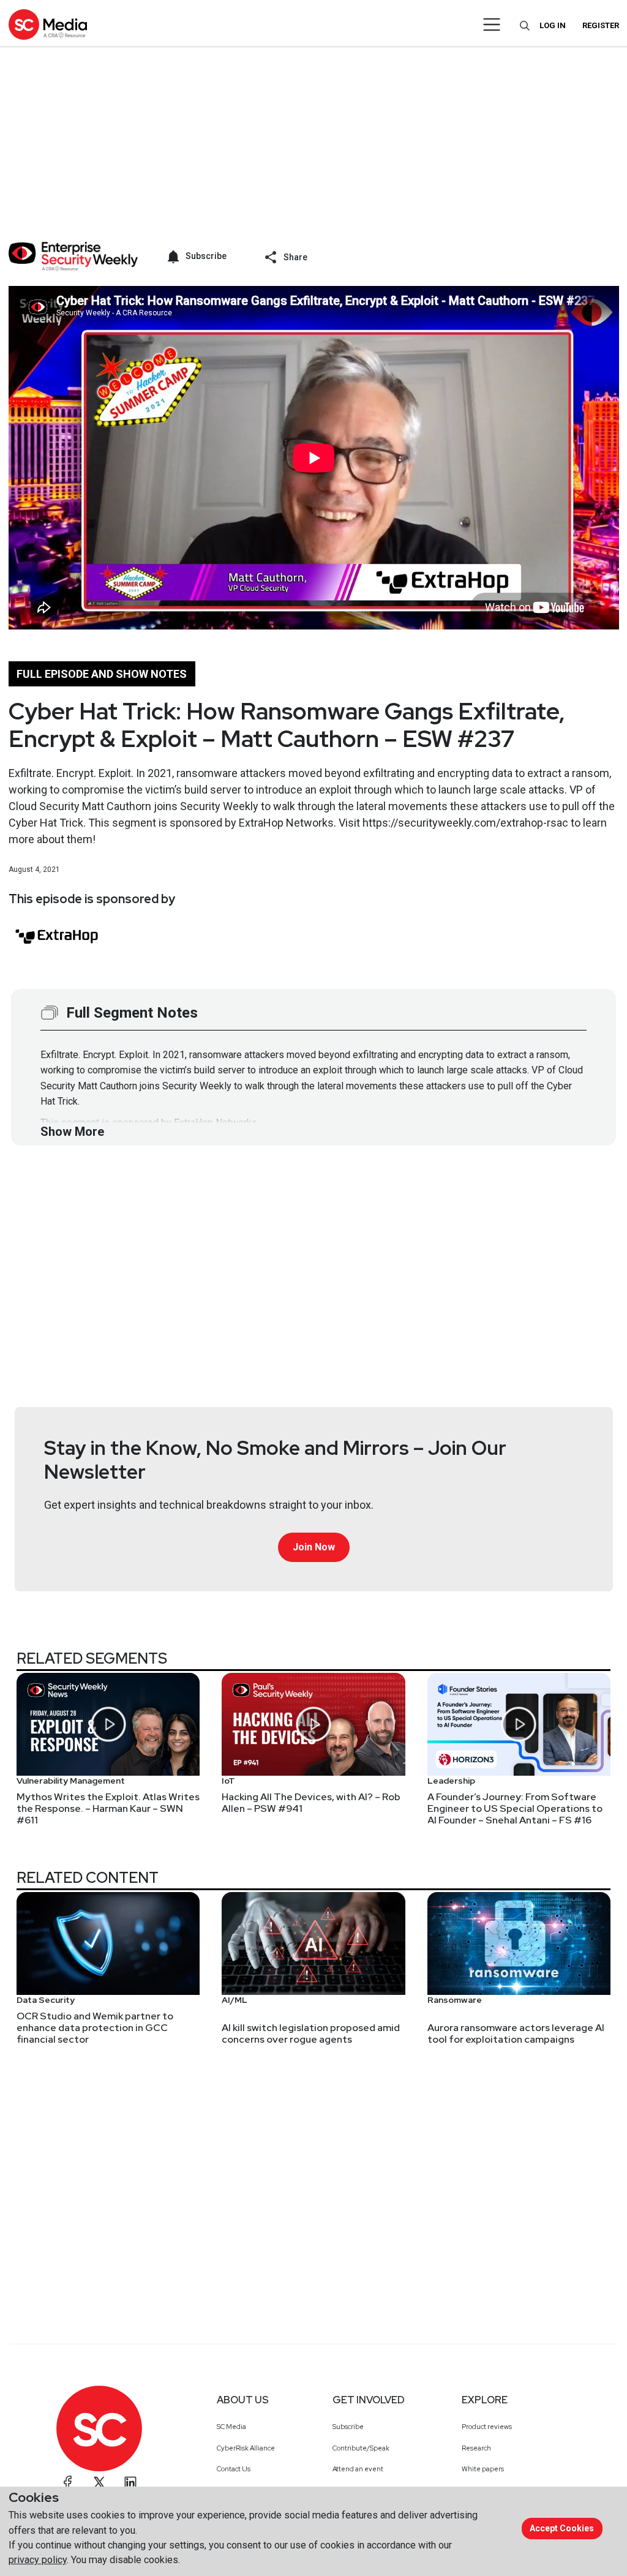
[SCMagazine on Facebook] (68, 2482)
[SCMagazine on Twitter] (99, 2482)
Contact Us (234, 2469)
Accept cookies (562, 2528)
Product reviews (487, 2427)
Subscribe (348, 2427)
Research (476, 2448)
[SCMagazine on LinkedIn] (130, 2482)
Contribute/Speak (361, 2448)
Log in (553, 25)
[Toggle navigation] (492, 24)
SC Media (231, 2427)
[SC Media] (48, 24)
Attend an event (358, 2469)
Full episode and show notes (102, 674)
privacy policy (38, 2560)
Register (601, 25)
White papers (483, 2469)
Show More (72, 1132)
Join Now (314, 1547)
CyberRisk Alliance (246, 2448)
